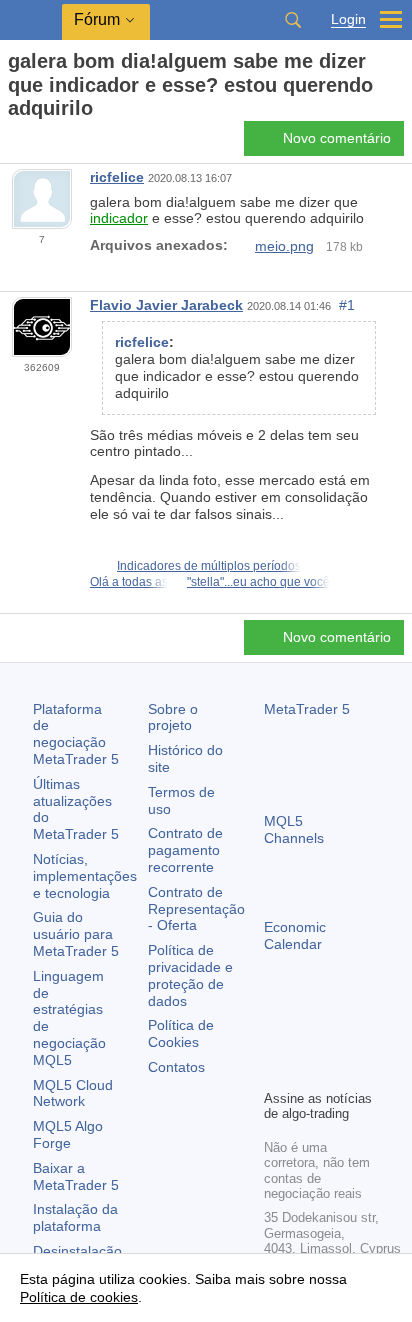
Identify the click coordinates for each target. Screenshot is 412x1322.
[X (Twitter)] (340, 1039)
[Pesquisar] (293, 20)
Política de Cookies (181, 1033)
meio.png (284, 246)
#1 (347, 305)
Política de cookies (79, 1297)
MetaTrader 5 (307, 709)
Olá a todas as (129, 582)
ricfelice (117, 177)
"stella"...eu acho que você (258, 582)
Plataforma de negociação (76, 734)
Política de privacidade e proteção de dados (190, 975)
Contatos (176, 1067)
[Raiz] (14, 143)
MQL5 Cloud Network (73, 1093)
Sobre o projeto (173, 717)
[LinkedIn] (308, 1071)
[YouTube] (276, 1071)
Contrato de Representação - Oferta (196, 909)
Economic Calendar (295, 935)
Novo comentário (337, 138)
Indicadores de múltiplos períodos (209, 566)
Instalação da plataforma (75, 1217)
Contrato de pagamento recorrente (185, 850)
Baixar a (76, 1176)
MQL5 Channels (294, 829)
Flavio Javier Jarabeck (166, 305)
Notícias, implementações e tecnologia (85, 876)
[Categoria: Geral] (38, 144)
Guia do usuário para (76, 934)
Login (348, 19)
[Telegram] (308, 1039)
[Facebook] (276, 1039)
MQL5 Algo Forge (68, 1134)
